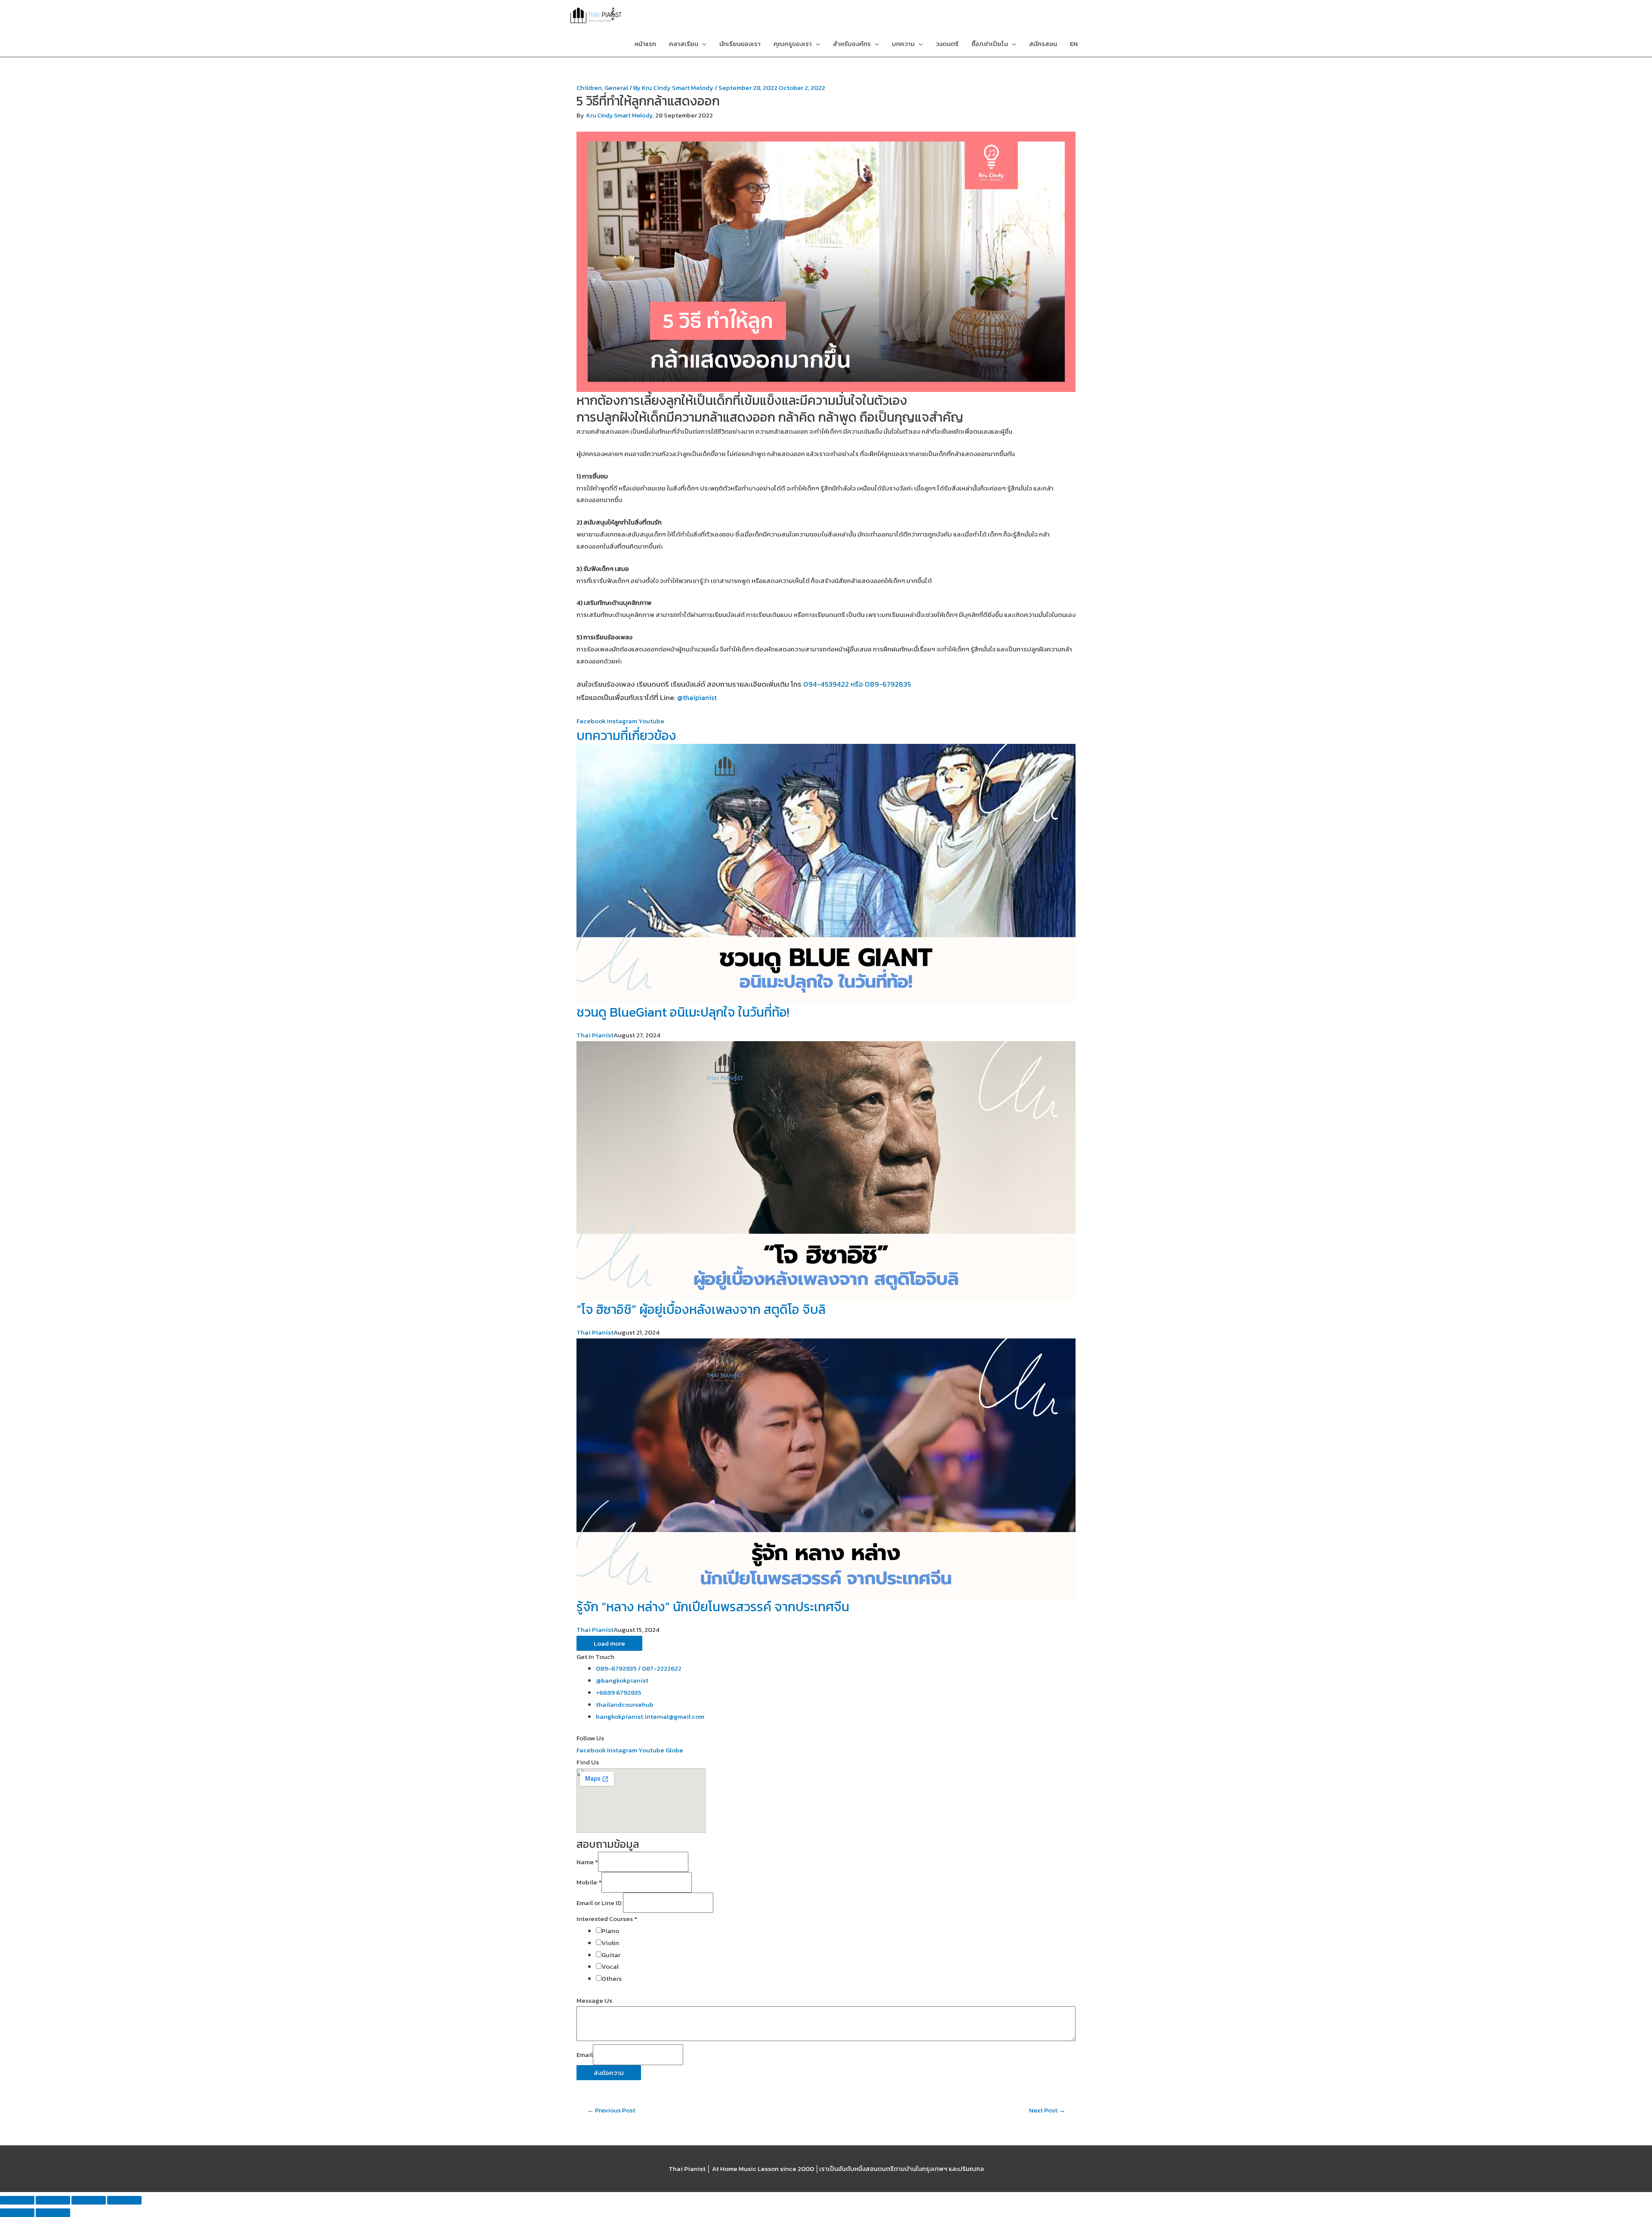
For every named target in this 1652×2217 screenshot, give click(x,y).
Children (589, 88)
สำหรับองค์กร (852, 44)
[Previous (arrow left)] (17, 2213)
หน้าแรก (645, 44)
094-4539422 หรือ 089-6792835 (857, 684)
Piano (610, 1931)
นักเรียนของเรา (740, 44)
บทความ (903, 44)
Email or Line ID (600, 1903)
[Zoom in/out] (124, 2200)
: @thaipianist (695, 697)
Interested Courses (607, 1919)
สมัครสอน (1043, 44)
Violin (610, 1943)
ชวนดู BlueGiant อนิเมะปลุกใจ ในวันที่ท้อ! (683, 1012)
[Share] (53, 2200)
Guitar (611, 1955)
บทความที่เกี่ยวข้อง (626, 735)
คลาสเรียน (684, 44)
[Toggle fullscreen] (89, 2200)
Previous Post (611, 2110)
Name (587, 1862)
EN (1074, 44)
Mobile (589, 1882)
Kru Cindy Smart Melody (619, 116)
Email (585, 2055)
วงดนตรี (947, 44)
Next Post (1047, 2110)
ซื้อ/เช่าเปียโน (990, 44)
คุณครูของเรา (793, 44)
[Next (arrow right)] (53, 2213)
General (616, 88)
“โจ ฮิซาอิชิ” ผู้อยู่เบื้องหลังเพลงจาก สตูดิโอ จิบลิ (701, 1309)
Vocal (610, 1966)
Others (612, 1978)
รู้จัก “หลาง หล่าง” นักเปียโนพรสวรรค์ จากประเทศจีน (713, 1607)
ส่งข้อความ (609, 2073)
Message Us (594, 2000)
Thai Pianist (595, 1035)
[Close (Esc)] (17, 2200)
